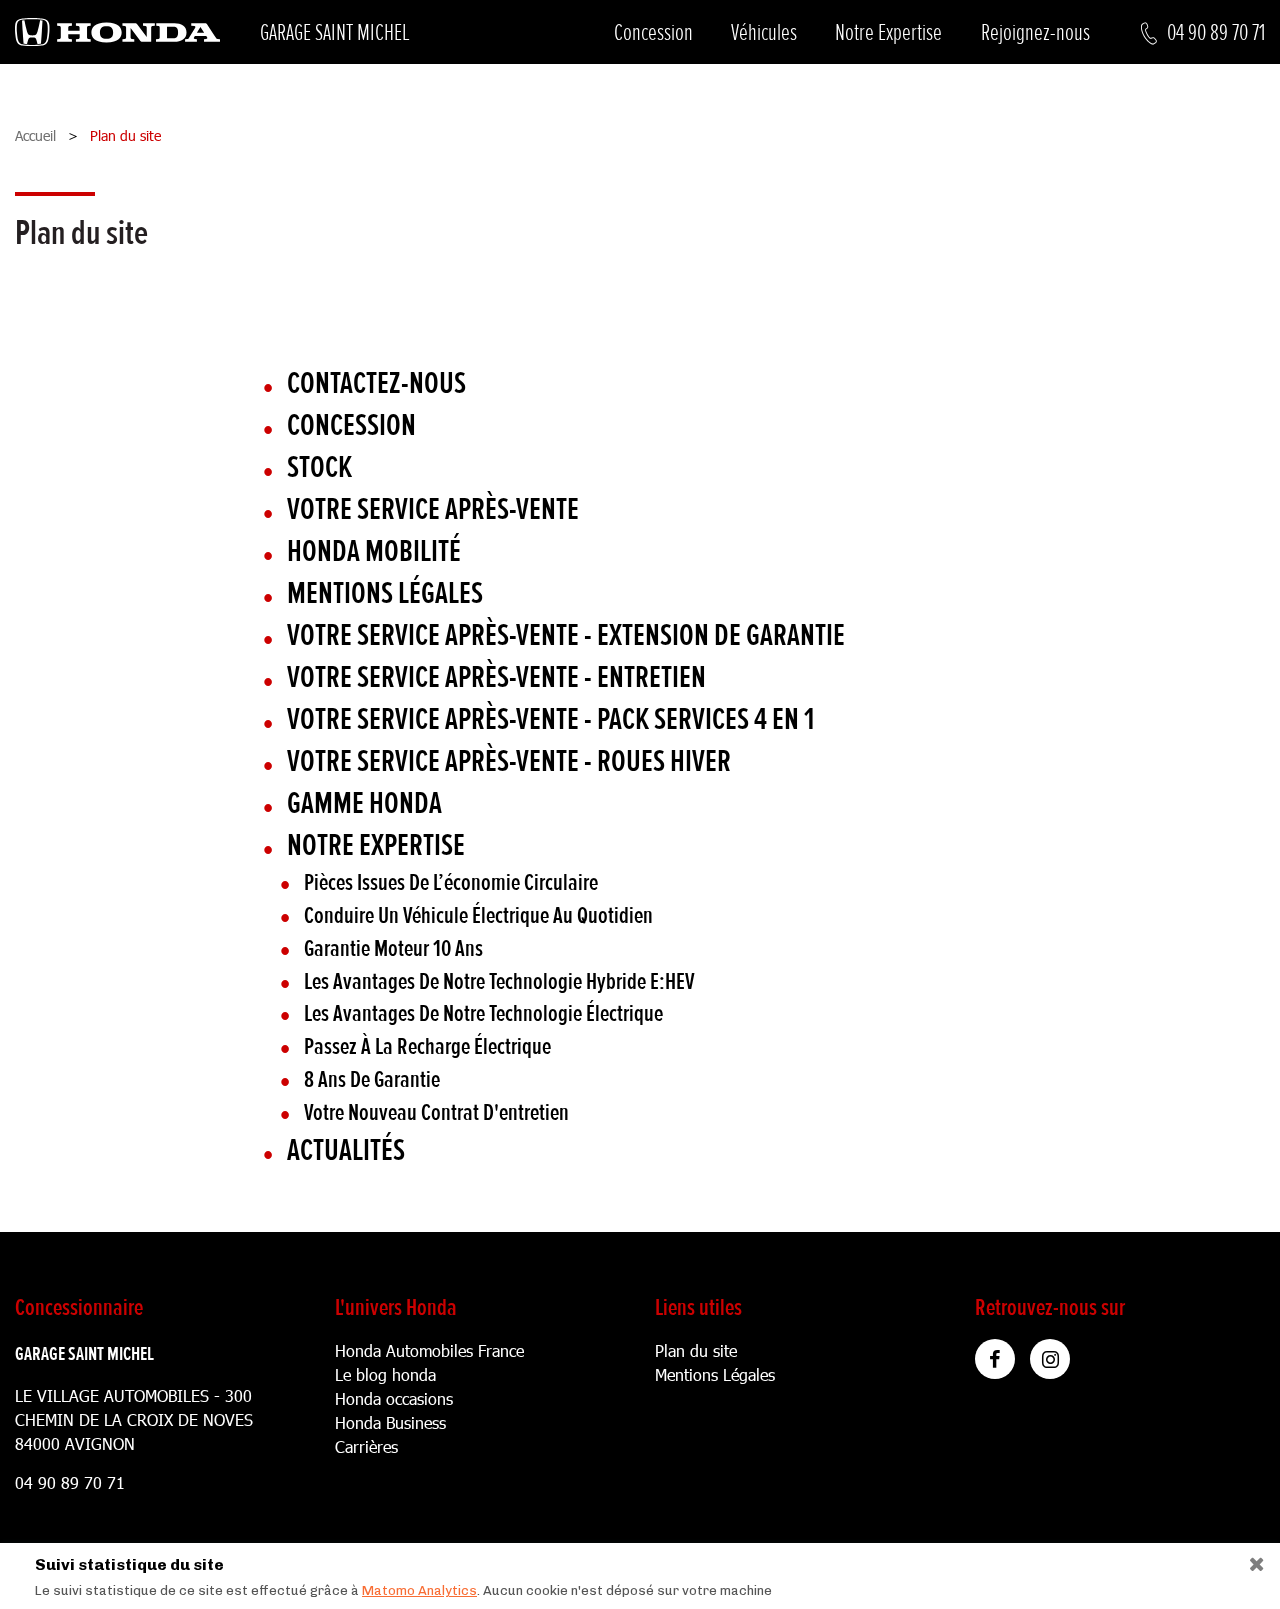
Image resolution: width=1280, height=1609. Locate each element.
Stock (319, 467)
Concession (653, 32)
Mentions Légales (715, 1374)
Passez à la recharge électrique (427, 1046)
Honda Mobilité (374, 551)
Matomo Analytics (419, 1590)
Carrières (366, 1446)
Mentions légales (385, 593)
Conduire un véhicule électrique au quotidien (478, 915)
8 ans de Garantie (372, 1079)
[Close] (1249, 1559)
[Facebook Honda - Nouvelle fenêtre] (995, 1359)
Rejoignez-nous (1035, 32)
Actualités (346, 1150)
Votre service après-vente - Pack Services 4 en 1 (550, 719)
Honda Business (390, 1422)
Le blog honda (385, 1374)
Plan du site (696, 1350)
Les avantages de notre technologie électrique (483, 1013)
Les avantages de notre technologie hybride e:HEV (499, 981)
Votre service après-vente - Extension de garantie (566, 635)
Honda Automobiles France (429, 1350)
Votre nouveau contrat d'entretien (436, 1112)
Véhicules (764, 32)
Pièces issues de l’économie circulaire (451, 882)
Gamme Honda (364, 803)
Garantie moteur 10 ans (393, 948)
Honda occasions (394, 1398)
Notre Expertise (888, 32)
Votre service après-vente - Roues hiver (509, 761)
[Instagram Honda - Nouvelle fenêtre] (1050, 1359)
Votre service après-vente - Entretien (496, 677)
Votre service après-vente (433, 509)
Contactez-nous (376, 383)
